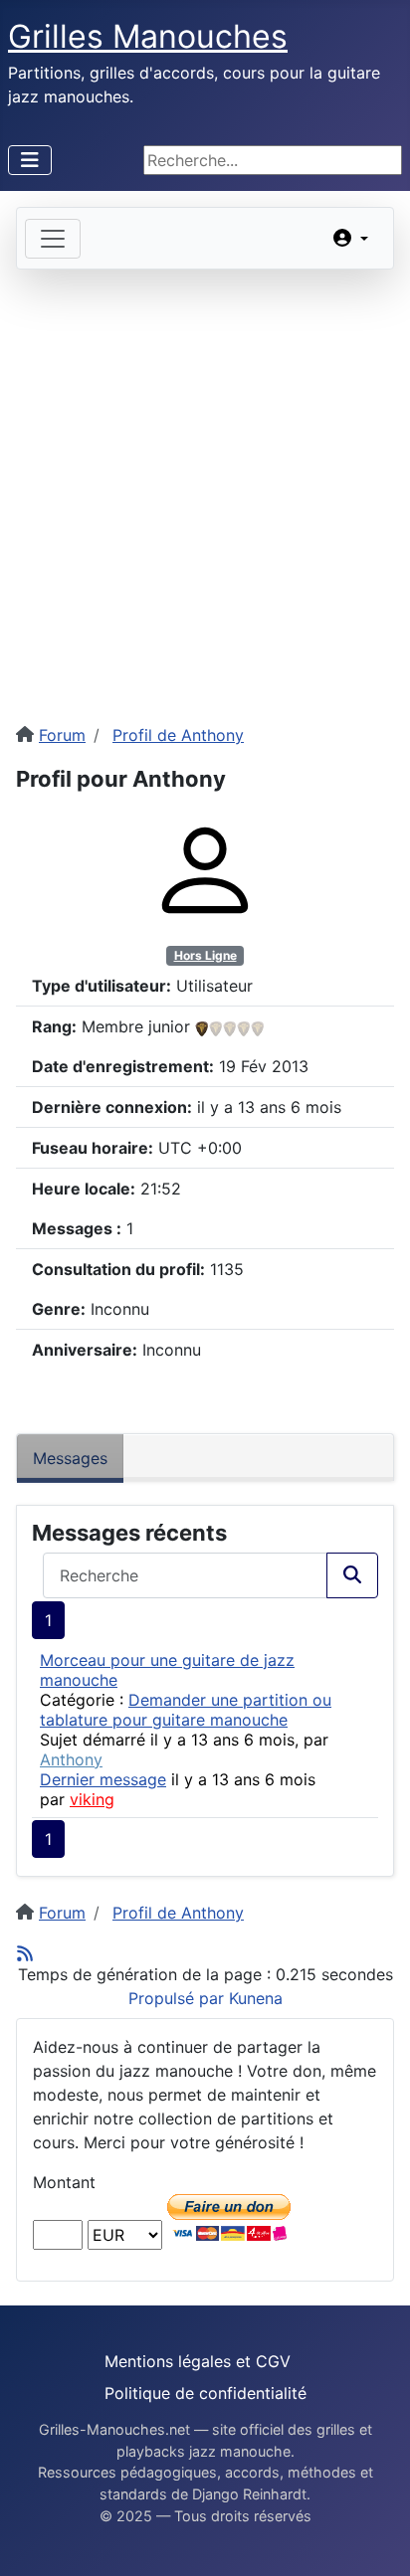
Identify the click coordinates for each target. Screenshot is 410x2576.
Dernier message (103, 1779)
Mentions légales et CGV (198, 2361)
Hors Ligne (205, 955)
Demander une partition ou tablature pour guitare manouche (186, 1710)
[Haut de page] (375, 2539)
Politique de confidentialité (205, 2393)
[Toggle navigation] (53, 239)
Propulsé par (179, 1998)
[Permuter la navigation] (30, 160)
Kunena (256, 1998)
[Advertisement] (205, 484)
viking (92, 1799)
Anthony (71, 1759)
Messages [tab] (70, 1458)
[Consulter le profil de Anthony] (205, 869)
